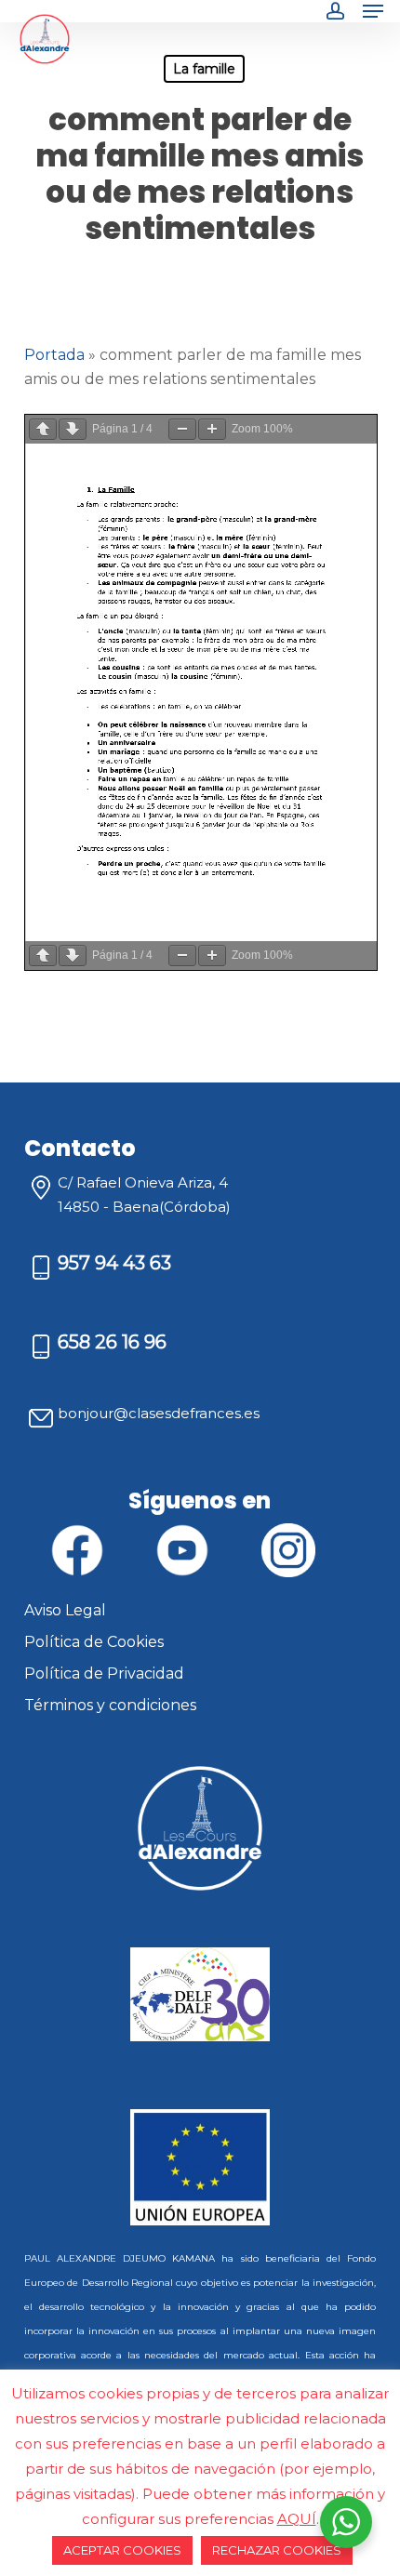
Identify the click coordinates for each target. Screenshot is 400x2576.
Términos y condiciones (110, 1705)
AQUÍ (297, 2519)
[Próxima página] (73, 429)
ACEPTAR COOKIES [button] (122, 2550)
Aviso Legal (65, 1610)
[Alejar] (182, 429)
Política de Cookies (94, 1642)
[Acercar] (212, 429)
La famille (204, 69)
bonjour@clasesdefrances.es (159, 1413)
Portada (54, 355)
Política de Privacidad (104, 1673)
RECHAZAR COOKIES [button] (277, 2550)
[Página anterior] (43, 429)
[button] (373, 11)
